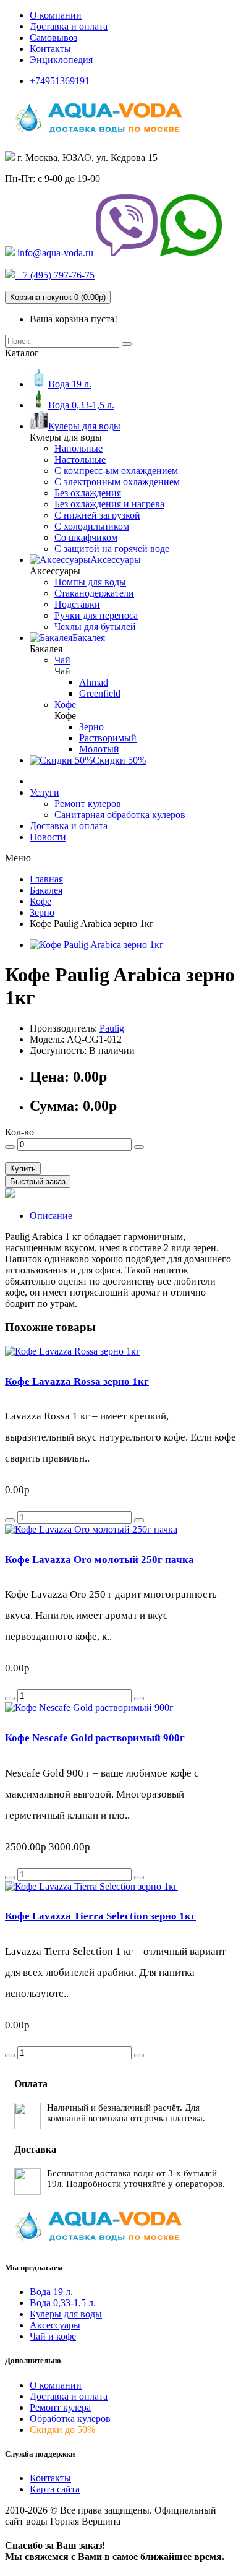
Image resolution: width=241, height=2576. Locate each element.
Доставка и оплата (69, 26)
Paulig (112, 1028)
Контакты (50, 49)
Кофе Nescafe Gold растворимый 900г (95, 1738)
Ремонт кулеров (88, 803)
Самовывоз (53, 37)
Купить (23, 1169)
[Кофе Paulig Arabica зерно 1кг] (97, 945)
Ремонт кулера (60, 2407)
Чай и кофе (53, 2336)
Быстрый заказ (38, 1182)
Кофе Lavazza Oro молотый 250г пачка (99, 1560)
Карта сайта (55, 2489)
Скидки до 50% (62, 2430)
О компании (56, 15)
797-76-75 (55, 275)
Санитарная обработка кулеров (120, 815)
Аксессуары (55, 2325)
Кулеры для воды (66, 2314)
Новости (48, 837)
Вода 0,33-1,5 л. (63, 2303)
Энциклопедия (61, 60)
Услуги (44, 792)
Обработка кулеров (70, 2419)
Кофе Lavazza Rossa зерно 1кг (77, 1381)
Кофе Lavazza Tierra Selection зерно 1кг (100, 1916)
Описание (51, 1216)
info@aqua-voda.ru (54, 253)
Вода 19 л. (51, 2292)
